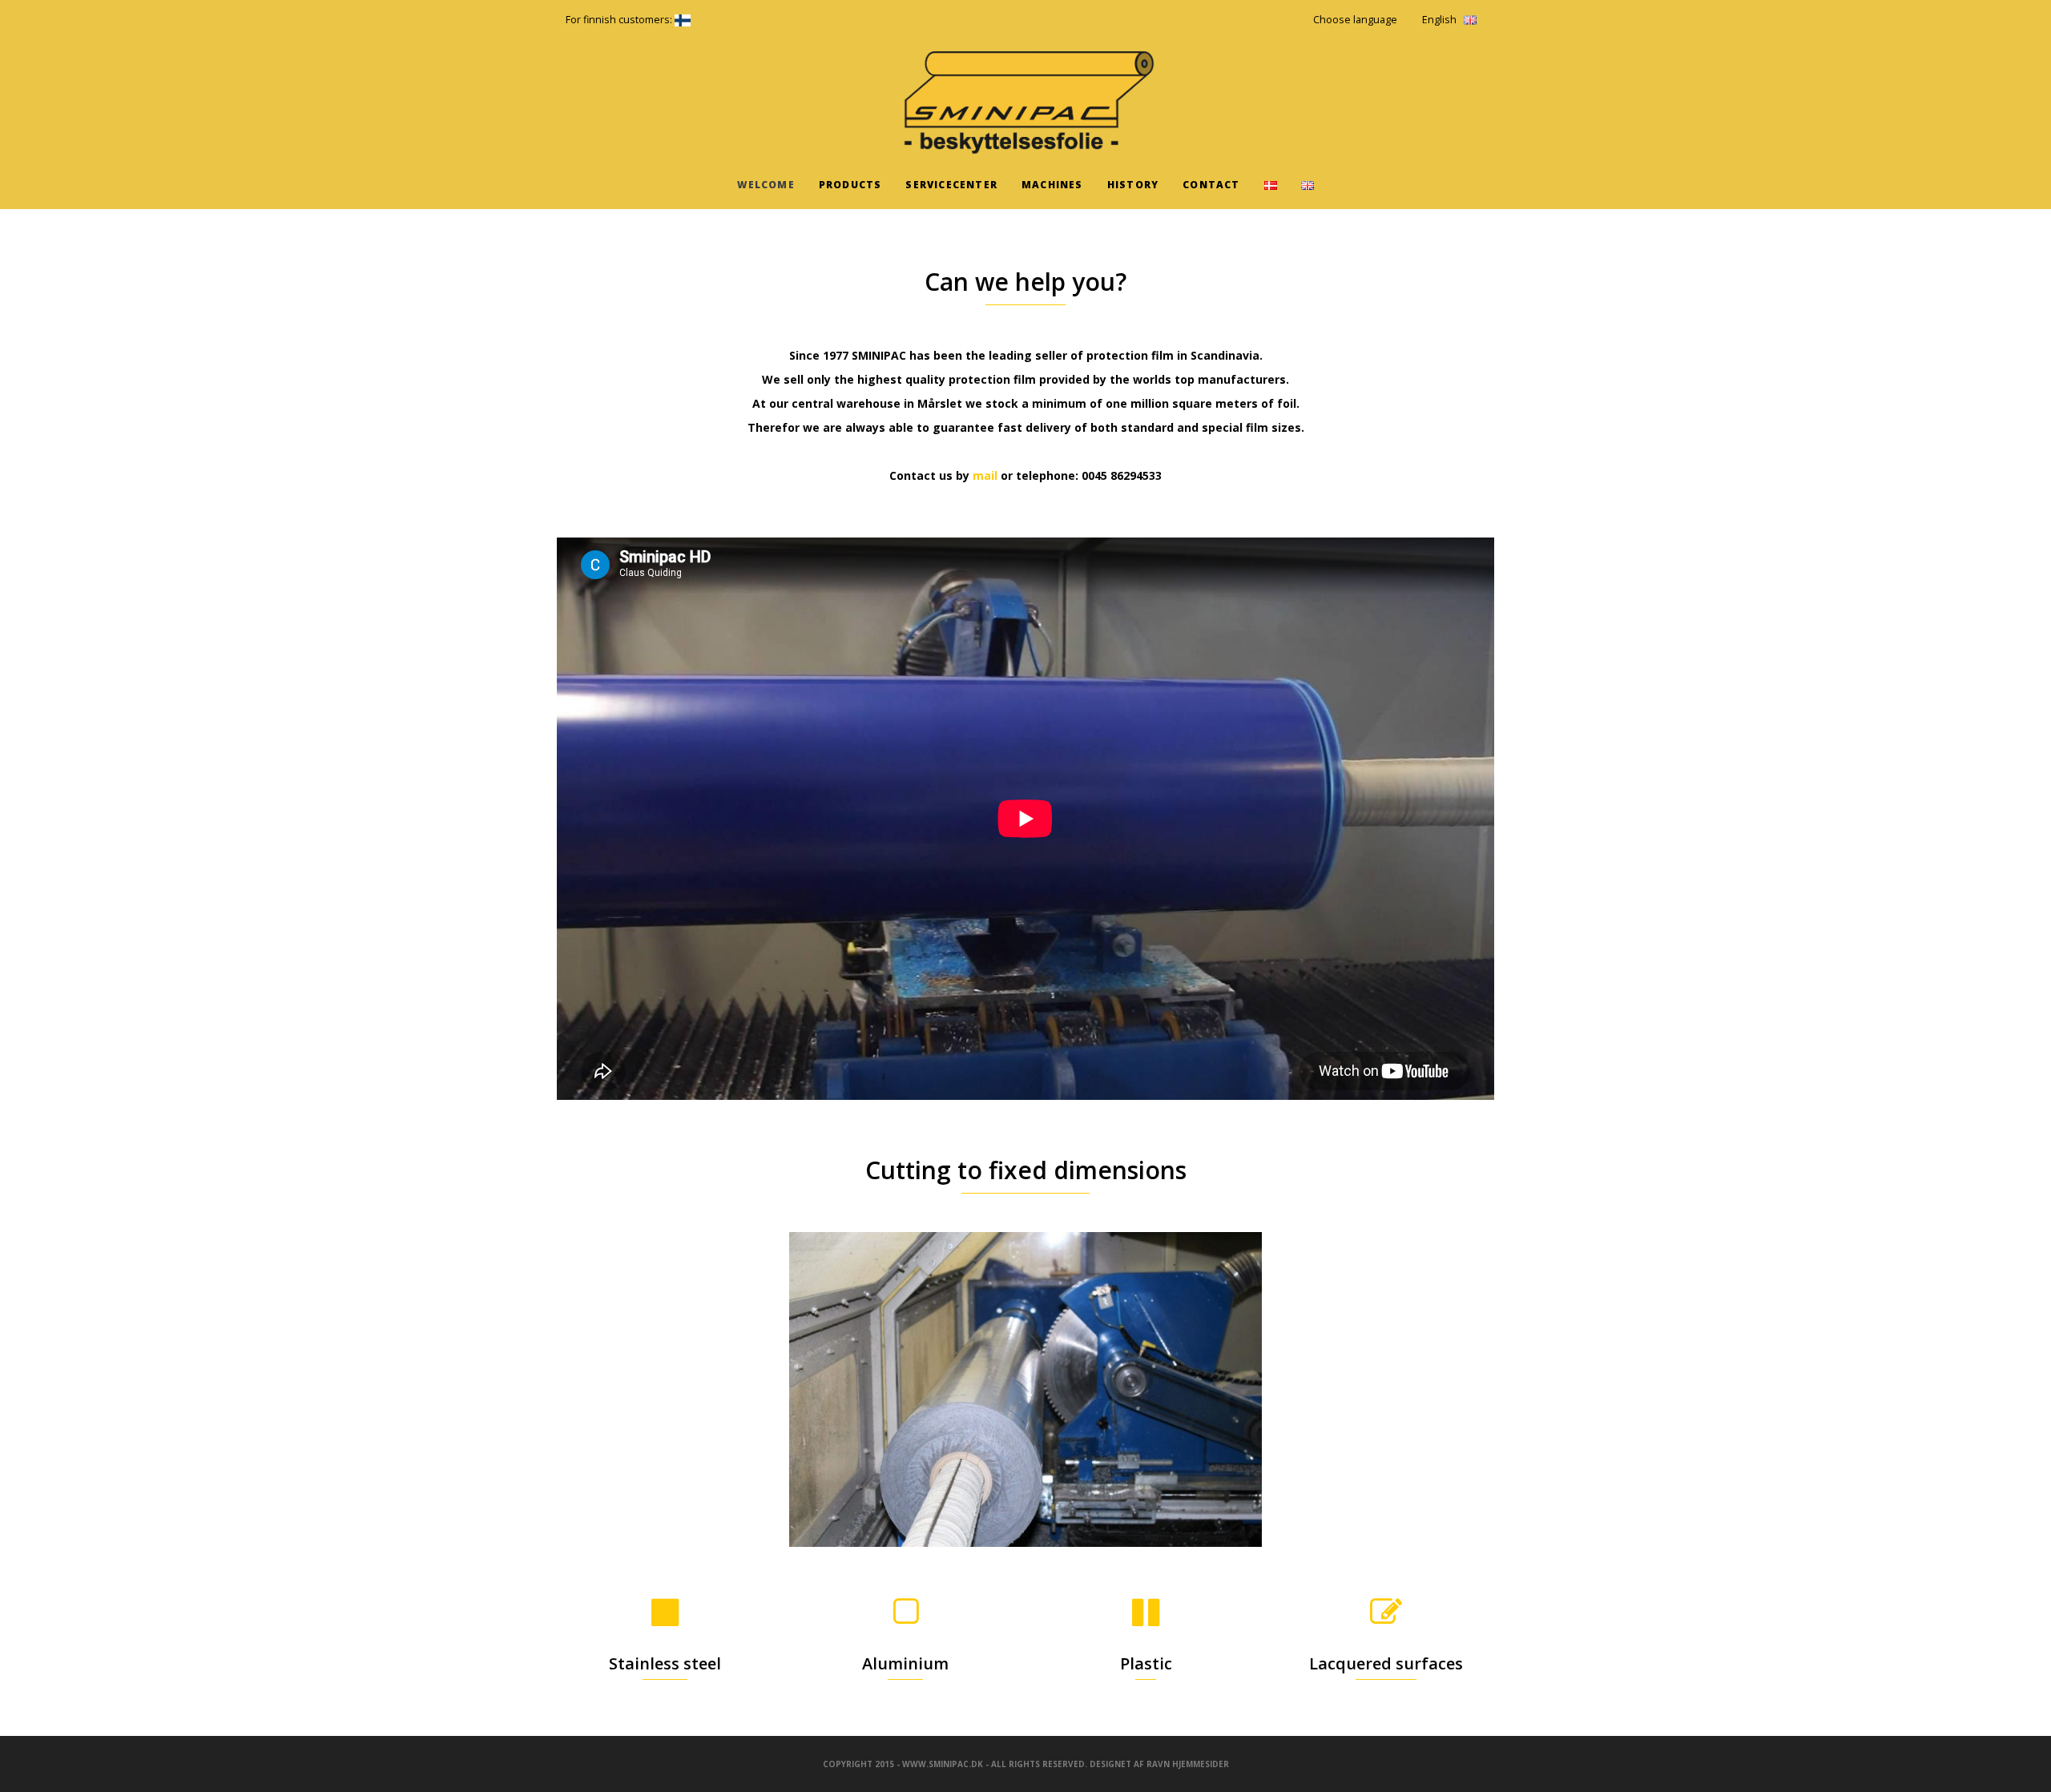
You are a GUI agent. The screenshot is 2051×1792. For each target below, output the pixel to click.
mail (987, 475)
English (1439, 20)
